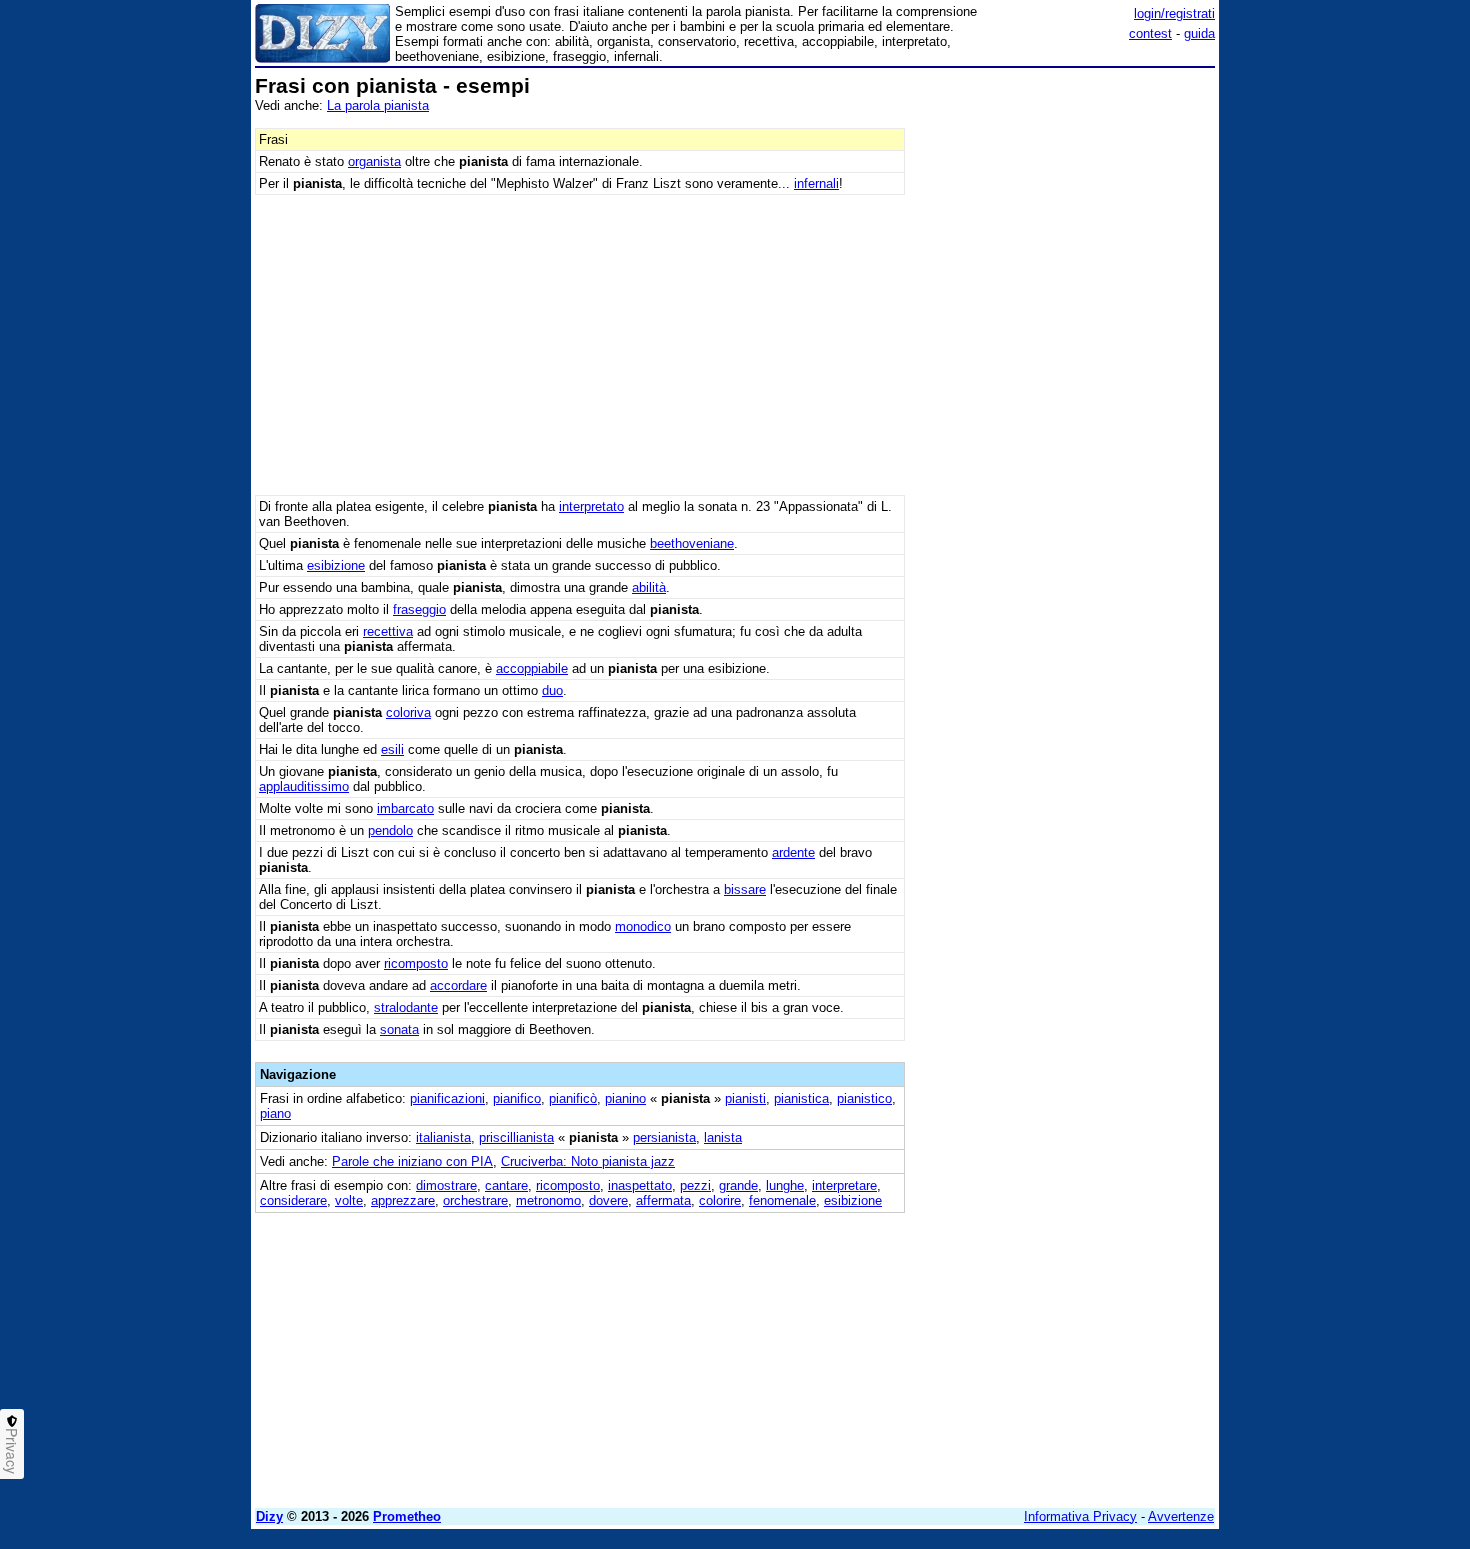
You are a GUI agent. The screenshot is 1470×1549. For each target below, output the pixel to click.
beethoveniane (692, 543)
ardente (793, 852)
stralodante (406, 1007)
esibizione (336, 565)
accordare (458, 985)
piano (275, 1113)
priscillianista (516, 1137)
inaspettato (640, 1185)
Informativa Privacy (1080, 1516)
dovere (608, 1200)
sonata (399, 1029)
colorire (720, 1200)
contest (1150, 33)
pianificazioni (447, 1098)
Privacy (12, 1451)
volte (349, 1200)
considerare (293, 1200)
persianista (664, 1137)
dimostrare (446, 1185)
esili (392, 749)
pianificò (573, 1098)
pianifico (517, 1098)
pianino (625, 1098)
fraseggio (419, 609)
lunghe (785, 1185)
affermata (663, 1200)
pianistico (864, 1098)
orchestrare (475, 1200)
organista (374, 161)
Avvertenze (1181, 1516)
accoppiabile (532, 668)
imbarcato (405, 808)
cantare (506, 1185)
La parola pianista (378, 105)
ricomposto (416, 963)
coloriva (408, 712)
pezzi (695, 1185)
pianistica (801, 1098)
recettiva (388, 631)
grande (738, 1185)
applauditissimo (304, 786)
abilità (649, 587)
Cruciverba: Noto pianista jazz (588, 1161)
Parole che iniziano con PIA (412, 1161)
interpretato (591, 506)
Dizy (269, 1516)
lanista (723, 1137)
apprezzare (403, 1200)
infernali (816, 183)
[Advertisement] (1065, 375)
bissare (745, 889)
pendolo (390, 830)
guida (1199, 33)
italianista (443, 1137)
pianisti (745, 1098)
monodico (643, 926)
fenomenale (782, 1200)
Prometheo (407, 1516)
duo (552, 690)
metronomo (548, 1200)
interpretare (844, 1185)
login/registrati (1174, 13)
